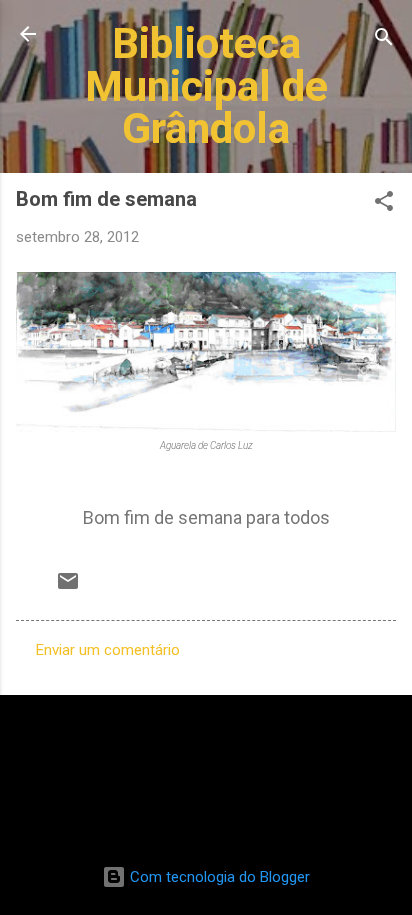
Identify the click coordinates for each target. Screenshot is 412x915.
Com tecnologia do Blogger (218, 877)
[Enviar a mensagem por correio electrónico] (68, 588)
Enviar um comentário (108, 650)
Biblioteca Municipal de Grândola (206, 85)
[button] (384, 204)
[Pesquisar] (384, 40)
